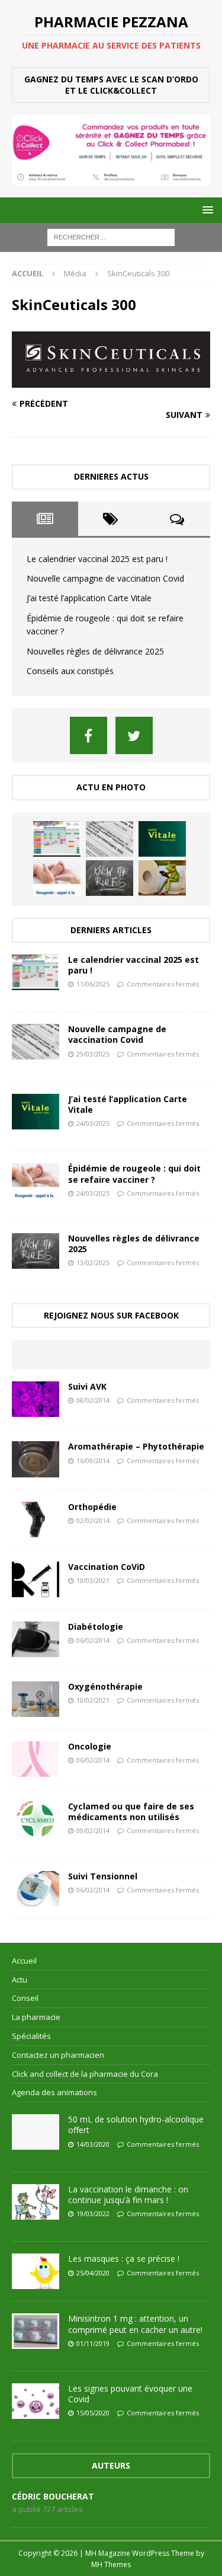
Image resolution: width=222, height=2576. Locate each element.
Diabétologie (96, 1627)
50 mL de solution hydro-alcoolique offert (136, 2125)
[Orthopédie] (36, 1520)
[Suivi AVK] (36, 1399)
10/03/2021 (93, 1580)
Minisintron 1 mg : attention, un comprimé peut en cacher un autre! (135, 2324)
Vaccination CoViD (107, 1567)
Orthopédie (92, 1507)
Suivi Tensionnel (103, 1876)
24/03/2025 (93, 1123)
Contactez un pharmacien (58, 2055)
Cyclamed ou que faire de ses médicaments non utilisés (131, 1812)
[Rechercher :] (111, 237)
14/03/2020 (93, 2144)
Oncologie (90, 1746)
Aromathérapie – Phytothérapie (136, 1446)
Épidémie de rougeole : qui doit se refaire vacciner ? (134, 1174)
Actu (20, 1980)
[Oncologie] (36, 1759)
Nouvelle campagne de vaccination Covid (105, 578)
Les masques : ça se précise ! (124, 2259)
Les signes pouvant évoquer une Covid (130, 2394)
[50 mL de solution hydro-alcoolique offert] (36, 2132)
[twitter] (134, 735)
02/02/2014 (93, 1520)
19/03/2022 (93, 2213)
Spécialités (31, 2036)
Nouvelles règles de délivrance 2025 (95, 651)
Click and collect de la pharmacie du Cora (85, 2074)
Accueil (24, 1961)
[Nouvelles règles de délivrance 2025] (110, 878)
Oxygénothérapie (105, 1686)
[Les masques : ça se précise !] (36, 2271)
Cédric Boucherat (53, 2496)
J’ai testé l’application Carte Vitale (89, 598)
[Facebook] (89, 735)
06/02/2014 (93, 1640)
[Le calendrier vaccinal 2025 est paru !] (57, 839)
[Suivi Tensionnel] (36, 1889)
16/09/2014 (93, 1461)
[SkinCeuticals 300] (111, 381)
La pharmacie (36, 2017)
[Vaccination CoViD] (36, 1579)
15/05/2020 (93, 2413)
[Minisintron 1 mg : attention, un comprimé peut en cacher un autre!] (36, 2331)
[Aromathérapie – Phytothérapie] (36, 1459)
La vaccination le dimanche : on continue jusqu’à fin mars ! (128, 2194)
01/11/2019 (93, 2343)
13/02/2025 (93, 1263)
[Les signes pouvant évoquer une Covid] (36, 2401)
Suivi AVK (87, 1386)
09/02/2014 (93, 1830)
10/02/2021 (93, 1700)
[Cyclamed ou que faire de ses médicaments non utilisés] (36, 1819)
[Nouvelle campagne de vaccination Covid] (110, 839)
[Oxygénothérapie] (36, 1699)
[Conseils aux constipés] (162, 878)
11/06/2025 (93, 984)
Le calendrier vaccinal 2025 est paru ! (97, 559)
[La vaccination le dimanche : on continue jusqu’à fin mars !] (36, 2202)
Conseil (25, 1998)
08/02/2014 (93, 1400)
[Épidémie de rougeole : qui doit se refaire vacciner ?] (57, 878)
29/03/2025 (93, 1054)
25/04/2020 (93, 2273)
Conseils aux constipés (70, 671)
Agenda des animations (54, 2092)
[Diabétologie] (36, 1639)
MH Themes (111, 2564)
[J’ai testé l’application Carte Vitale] (162, 839)
